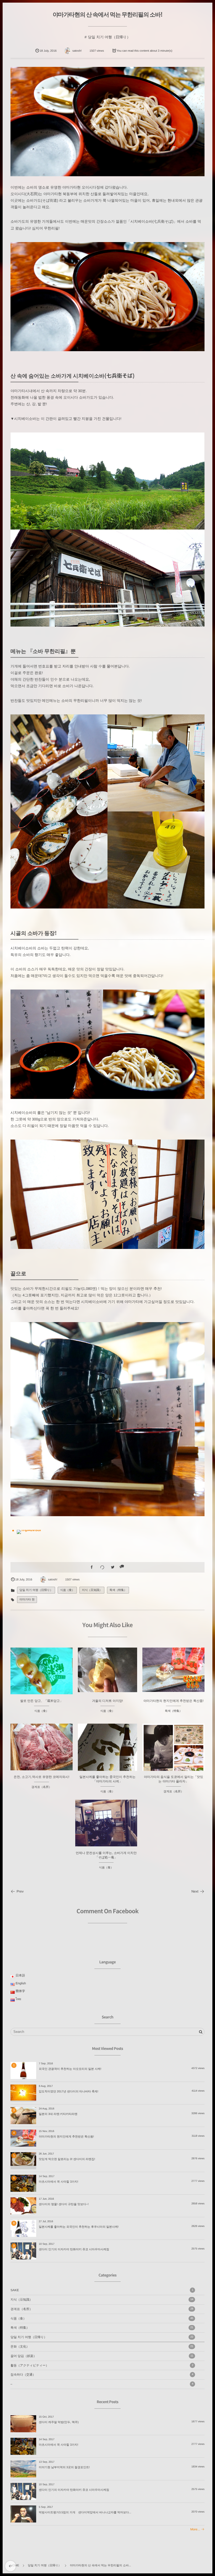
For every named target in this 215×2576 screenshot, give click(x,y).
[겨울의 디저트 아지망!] (108, 1670)
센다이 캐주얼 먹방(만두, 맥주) (59, 2422)
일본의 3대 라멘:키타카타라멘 (58, 2114)
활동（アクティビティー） (102, 2365)
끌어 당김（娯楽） (102, 2356)
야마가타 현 (27, 1600)
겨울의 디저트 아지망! (107, 1701)
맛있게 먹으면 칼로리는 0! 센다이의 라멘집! (67, 2159)
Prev (20, 1891)
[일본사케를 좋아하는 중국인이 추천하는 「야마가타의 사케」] (108, 1753)
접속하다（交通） (102, 2375)
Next (195, 1891)
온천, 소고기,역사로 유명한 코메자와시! (41, 1777)
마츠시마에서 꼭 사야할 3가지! (58, 2182)
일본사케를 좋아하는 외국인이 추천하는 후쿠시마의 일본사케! (79, 2227)
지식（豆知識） (92, 1590)
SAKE (102, 2290)
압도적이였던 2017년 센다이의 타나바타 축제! (69, 2092)
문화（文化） (102, 2347)
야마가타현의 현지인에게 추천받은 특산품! (173, 1701)
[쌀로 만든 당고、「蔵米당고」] (42, 1671)
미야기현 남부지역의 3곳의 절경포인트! (64, 2467)
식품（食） (67, 1590)
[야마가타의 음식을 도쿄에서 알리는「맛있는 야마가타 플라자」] (173, 1755)
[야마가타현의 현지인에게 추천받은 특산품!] (173, 1670)
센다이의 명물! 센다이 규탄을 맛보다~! (64, 2204)
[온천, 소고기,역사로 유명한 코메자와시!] (42, 1747)
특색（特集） (118, 1590)
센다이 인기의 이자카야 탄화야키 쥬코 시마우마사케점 (74, 2249)
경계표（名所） (42, 1787)
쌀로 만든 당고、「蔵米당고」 (42, 1701)
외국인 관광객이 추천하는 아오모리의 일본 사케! (70, 2069)
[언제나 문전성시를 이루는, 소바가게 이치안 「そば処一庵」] (106, 1823)
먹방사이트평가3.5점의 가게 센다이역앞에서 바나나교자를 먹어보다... (85, 2513)
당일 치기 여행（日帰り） (109, 37)
